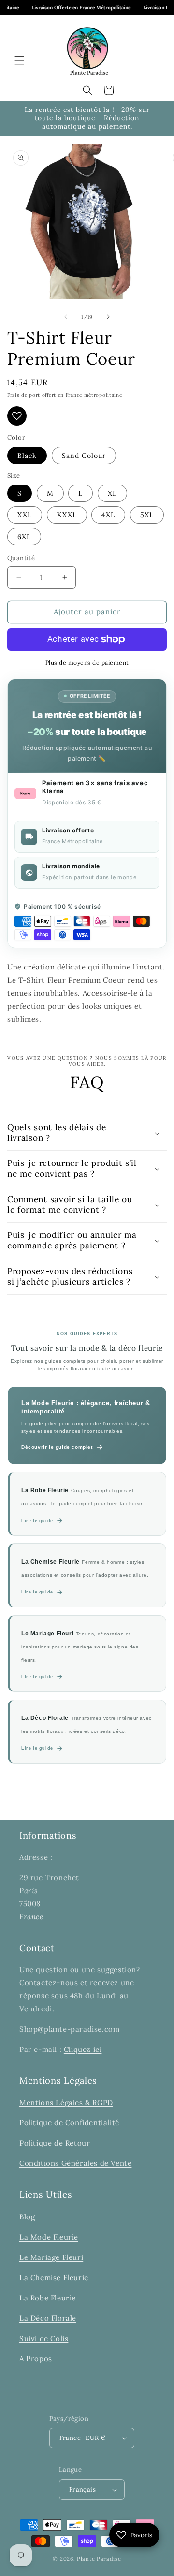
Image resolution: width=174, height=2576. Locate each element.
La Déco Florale (48, 2318)
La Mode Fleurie (49, 2237)
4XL (108, 515)
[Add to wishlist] (17, 416)
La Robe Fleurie (48, 2298)
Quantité (21, 558)
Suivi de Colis (44, 2338)
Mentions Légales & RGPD (66, 2102)
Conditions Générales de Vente (75, 2163)
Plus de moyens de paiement (87, 662)
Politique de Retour (55, 2143)
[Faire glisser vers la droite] (108, 317)
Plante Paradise (99, 2559)
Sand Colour (84, 456)
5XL (147, 515)
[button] (19, 60)
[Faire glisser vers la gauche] (66, 317)
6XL (24, 537)
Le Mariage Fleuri (51, 2257)
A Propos (36, 2359)
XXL (25, 515)
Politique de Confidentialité (69, 2123)
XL (112, 493)
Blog (27, 2217)
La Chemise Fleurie (54, 2278)
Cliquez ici (83, 2049)
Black (27, 456)
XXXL (67, 515)
